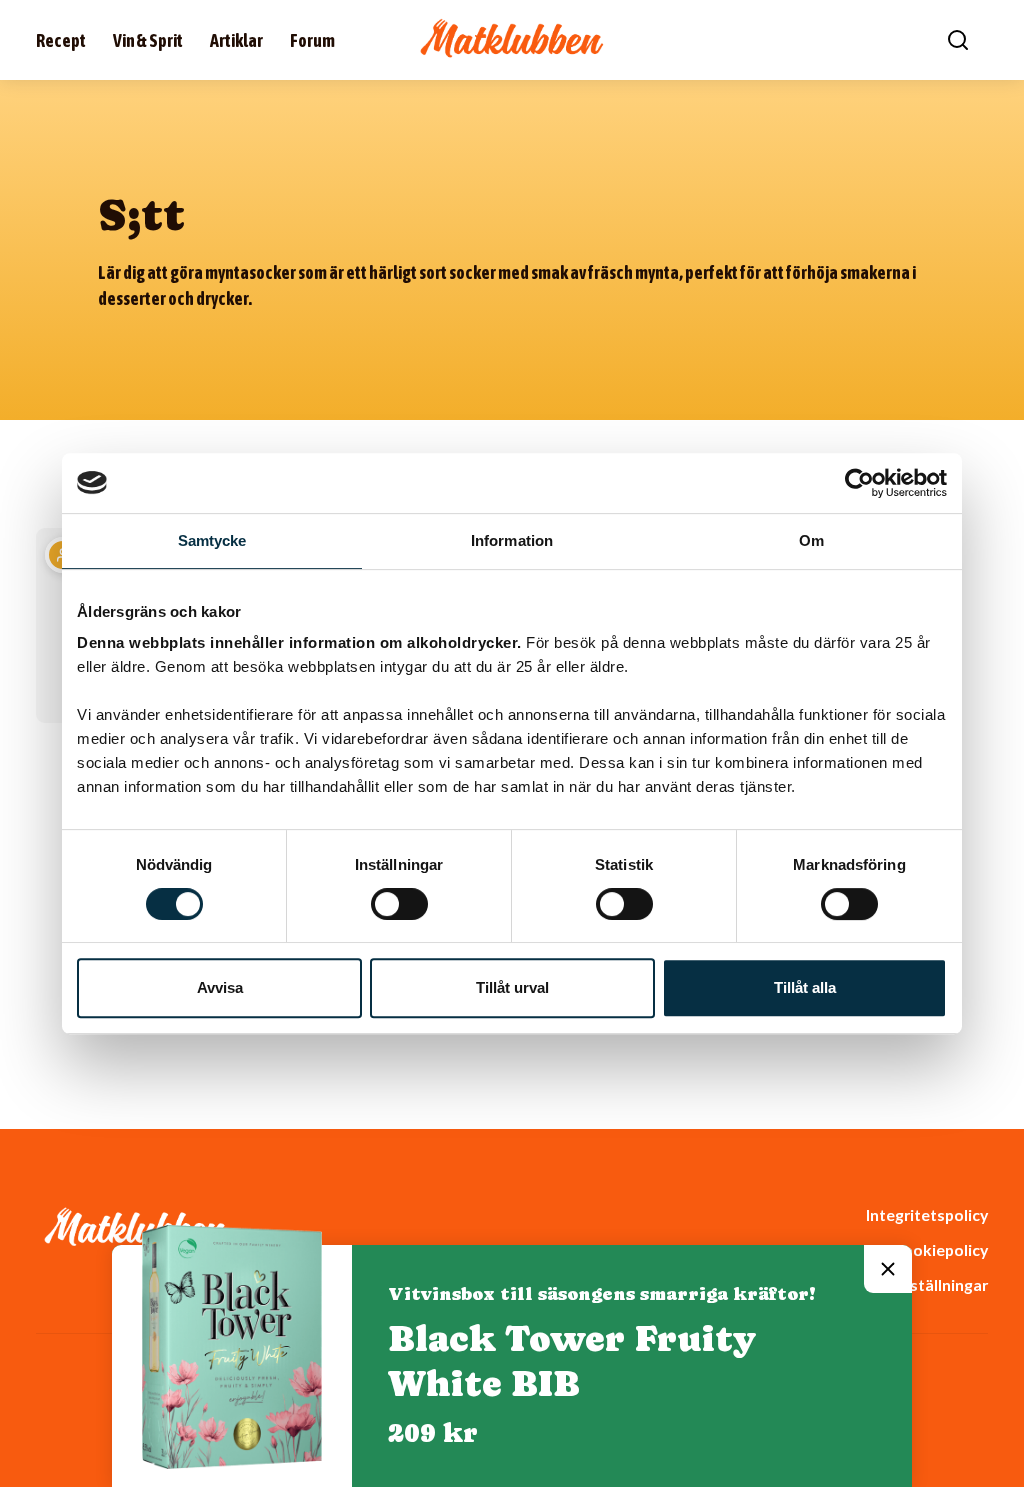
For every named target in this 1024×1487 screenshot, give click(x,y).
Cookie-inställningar (913, 1284)
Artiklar (236, 40)
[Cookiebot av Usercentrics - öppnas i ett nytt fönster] (859, 483)
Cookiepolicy (940, 1249)
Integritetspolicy (927, 1214)
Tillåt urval (512, 987)
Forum (312, 40)
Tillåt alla (805, 987)
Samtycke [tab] (212, 540)
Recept (61, 40)
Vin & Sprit (148, 40)
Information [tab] (512, 540)
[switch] (399, 904)
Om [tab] (811, 540)
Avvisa (220, 987)
